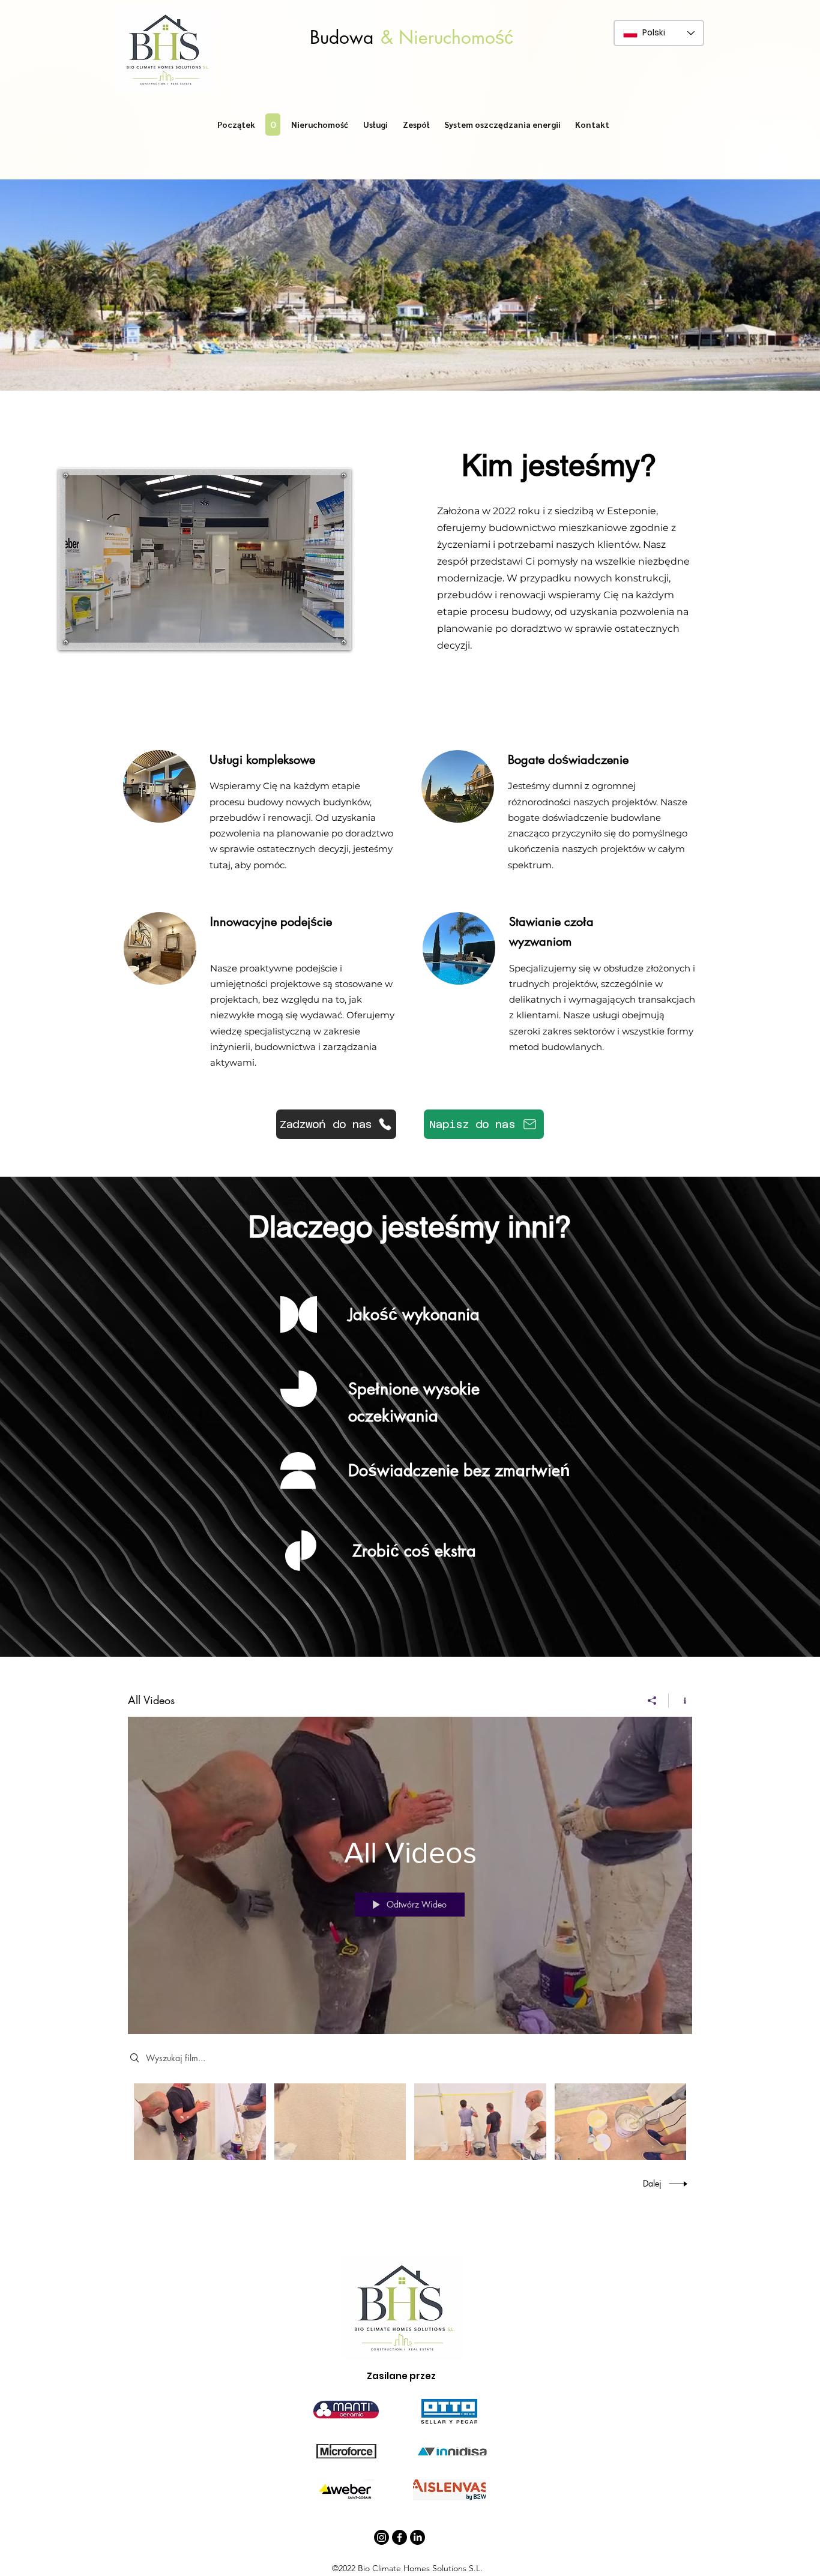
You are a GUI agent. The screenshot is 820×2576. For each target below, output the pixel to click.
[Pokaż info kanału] (680, 1701)
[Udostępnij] (652, 1701)
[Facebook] (399, 2537)
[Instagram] (381, 2537)
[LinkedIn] (418, 2537)
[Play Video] (200, 2121)
